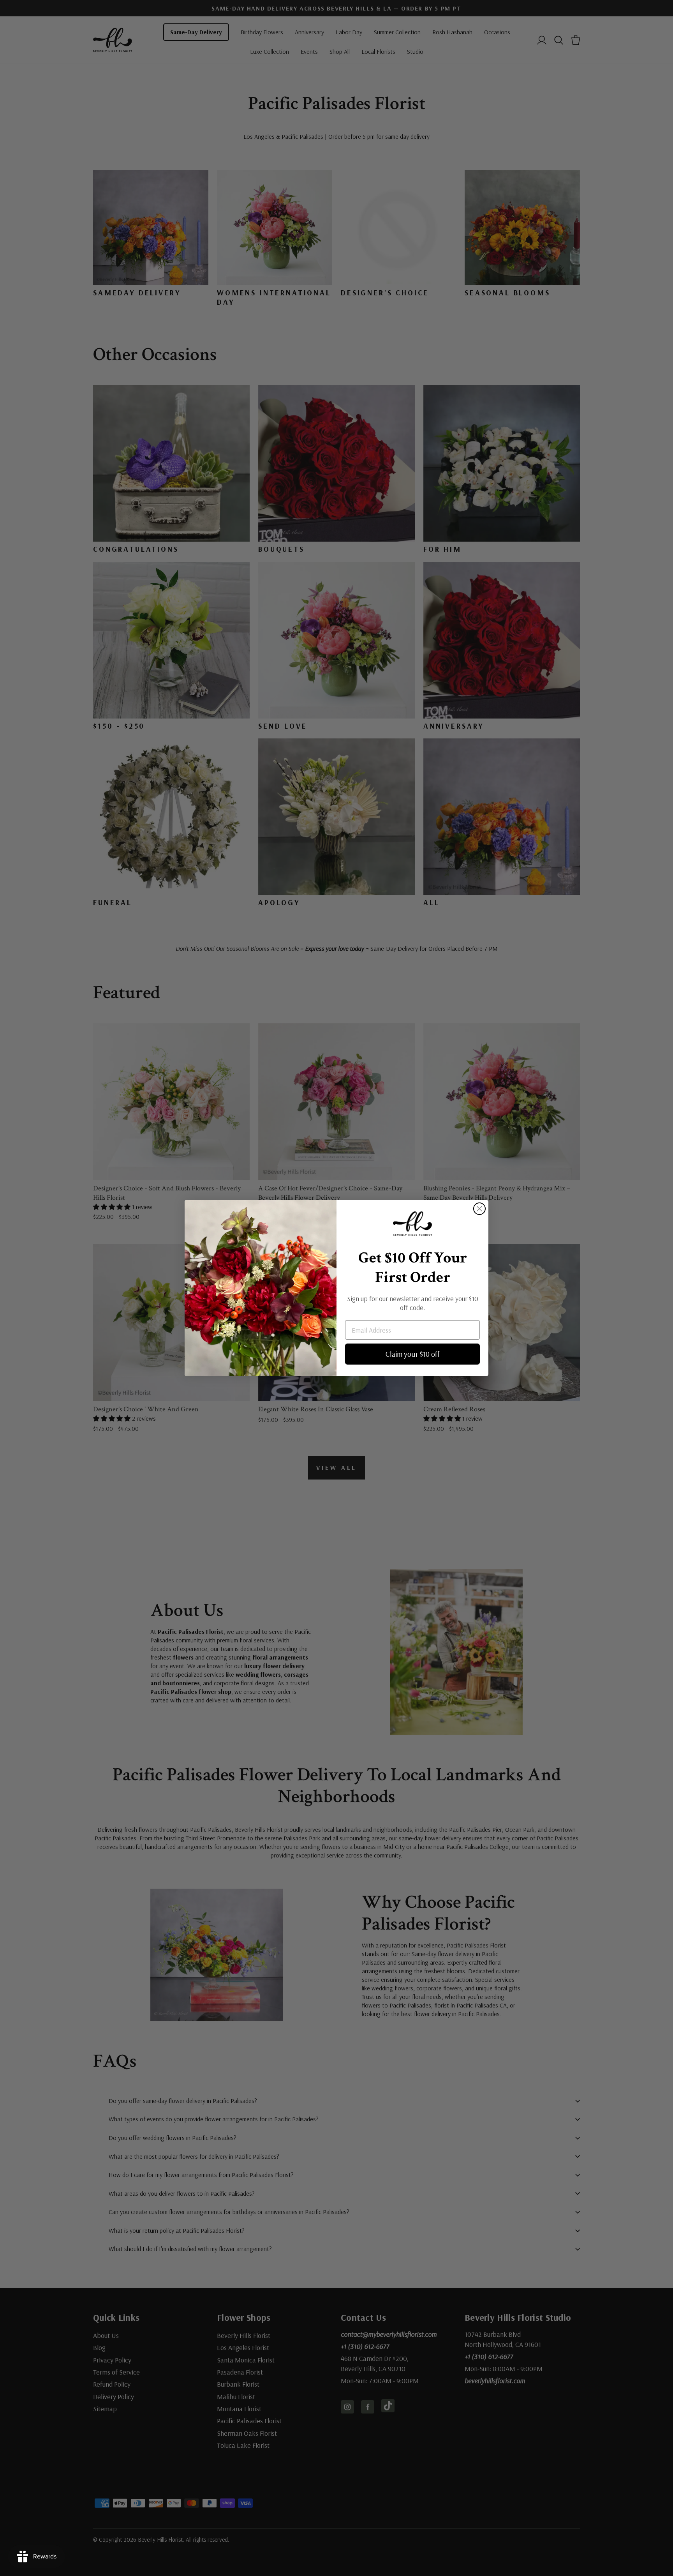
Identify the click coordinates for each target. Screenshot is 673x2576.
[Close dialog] (479, 1209)
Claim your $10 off (413, 1354)
